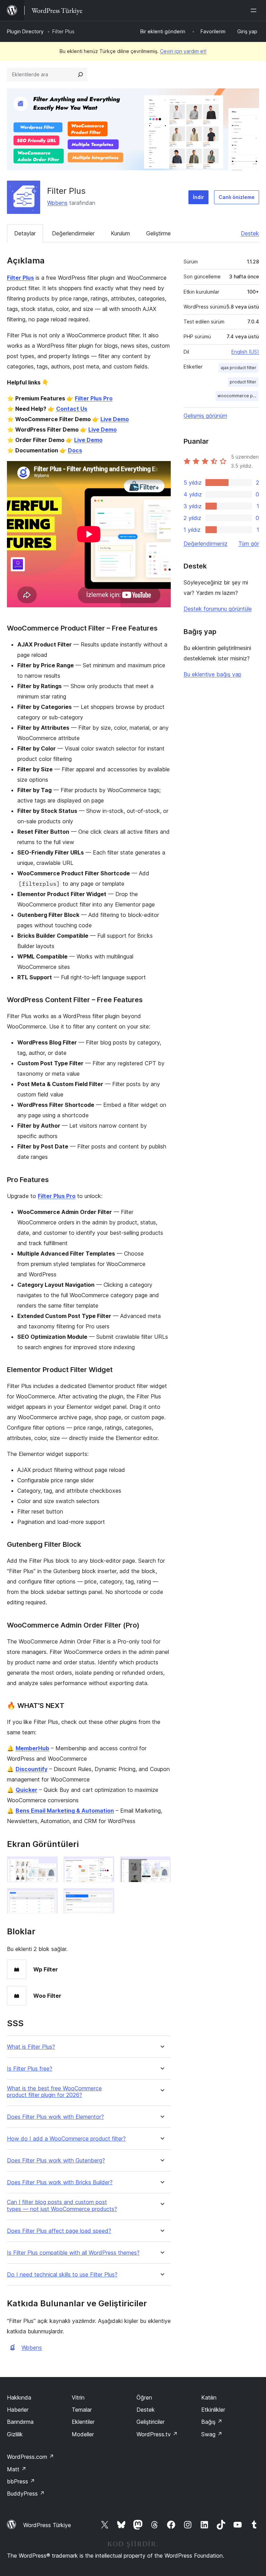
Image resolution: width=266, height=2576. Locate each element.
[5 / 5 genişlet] (105, 1897)
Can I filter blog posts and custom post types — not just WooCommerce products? (62, 2205)
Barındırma (20, 2422)
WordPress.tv (157, 2434)
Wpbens (57, 203)
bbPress (21, 2481)
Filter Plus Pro (94, 398)
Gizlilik (15, 2434)
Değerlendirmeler (73, 233)
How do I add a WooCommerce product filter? (66, 2139)
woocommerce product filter (238, 396)
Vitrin (78, 2397)
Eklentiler (83, 2422)
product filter (243, 382)
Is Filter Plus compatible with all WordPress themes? (73, 2253)
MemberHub (32, 1748)
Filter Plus (20, 278)
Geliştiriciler (150, 2422)
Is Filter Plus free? (30, 2069)
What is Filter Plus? (31, 2047)
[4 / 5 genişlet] (48, 1897)
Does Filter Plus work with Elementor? (55, 2117)
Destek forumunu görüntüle (218, 609)
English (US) (245, 352)
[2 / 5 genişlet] (105, 1866)
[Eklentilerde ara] (80, 75)
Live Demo (115, 419)
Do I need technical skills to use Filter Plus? (62, 2275)
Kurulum (120, 233)
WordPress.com (30, 2457)
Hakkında (19, 2397)
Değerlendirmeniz (206, 544)
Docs (75, 450)
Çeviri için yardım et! (183, 51)
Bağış (212, 2422)
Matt (17, 2469)
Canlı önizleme (237, 197)
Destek (250, 233)
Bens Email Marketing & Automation (65, 1811)
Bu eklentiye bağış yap (212, 674)
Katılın (209, 2397)
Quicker (26, 1790)
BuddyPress (26, 2493)
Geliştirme (158, 233)
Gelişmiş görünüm (205, 416)
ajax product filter (238, 368)
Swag (212, 2434)
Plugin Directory (25, 31)
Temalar (82, 2410)
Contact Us (72, 409)
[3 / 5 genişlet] (161, 1866)
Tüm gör (249, 544)
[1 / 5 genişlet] (48, 1866)
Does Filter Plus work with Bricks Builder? (60, 2182)
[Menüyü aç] (255, 10)
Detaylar (25, 233)
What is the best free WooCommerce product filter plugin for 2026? (54, 2092)
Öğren (144, 2397)
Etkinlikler (213, 2410)
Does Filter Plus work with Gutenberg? (56, 2161)
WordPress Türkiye (47, 2525)
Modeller (83, 2434)
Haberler (18, 2410)
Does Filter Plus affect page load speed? (59, 2231)
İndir (198, 197)
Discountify (32, 1769)
